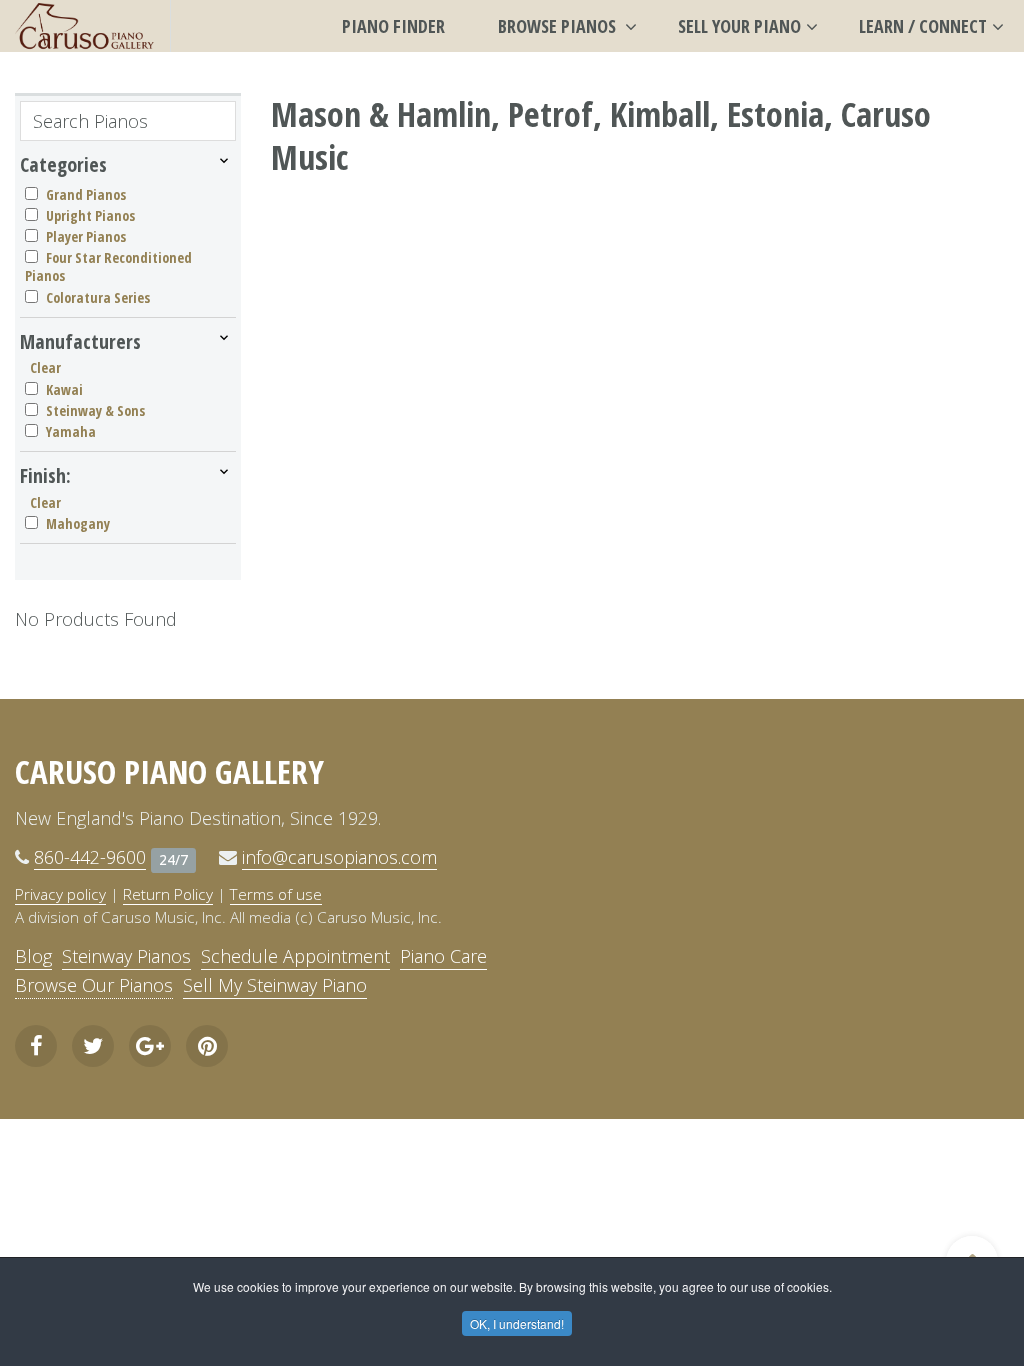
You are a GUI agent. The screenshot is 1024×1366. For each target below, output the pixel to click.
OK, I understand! (517, 1323)
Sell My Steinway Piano (275, 985)
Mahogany (78, 523)
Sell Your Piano (739, 26)
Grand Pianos (86, 194)
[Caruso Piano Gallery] (85, 26)
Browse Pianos (559, 26)
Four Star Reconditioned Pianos (108, 266)
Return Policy (168, 894)
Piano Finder (393, 26)
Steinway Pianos (126, 956)
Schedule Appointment (295, 956)
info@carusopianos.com (339, 857)
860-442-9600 (90, 857)
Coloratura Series (98, 297)
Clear (45, 367)
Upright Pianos (90, 215)
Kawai (64, 389)
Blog (33, 956)
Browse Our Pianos (94, 985)
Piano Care (443, 956)
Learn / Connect (923, 26)
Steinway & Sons (95, 410)
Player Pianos (86, 236)
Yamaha (71, 431)
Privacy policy (60, 894)
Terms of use (276, 894)
